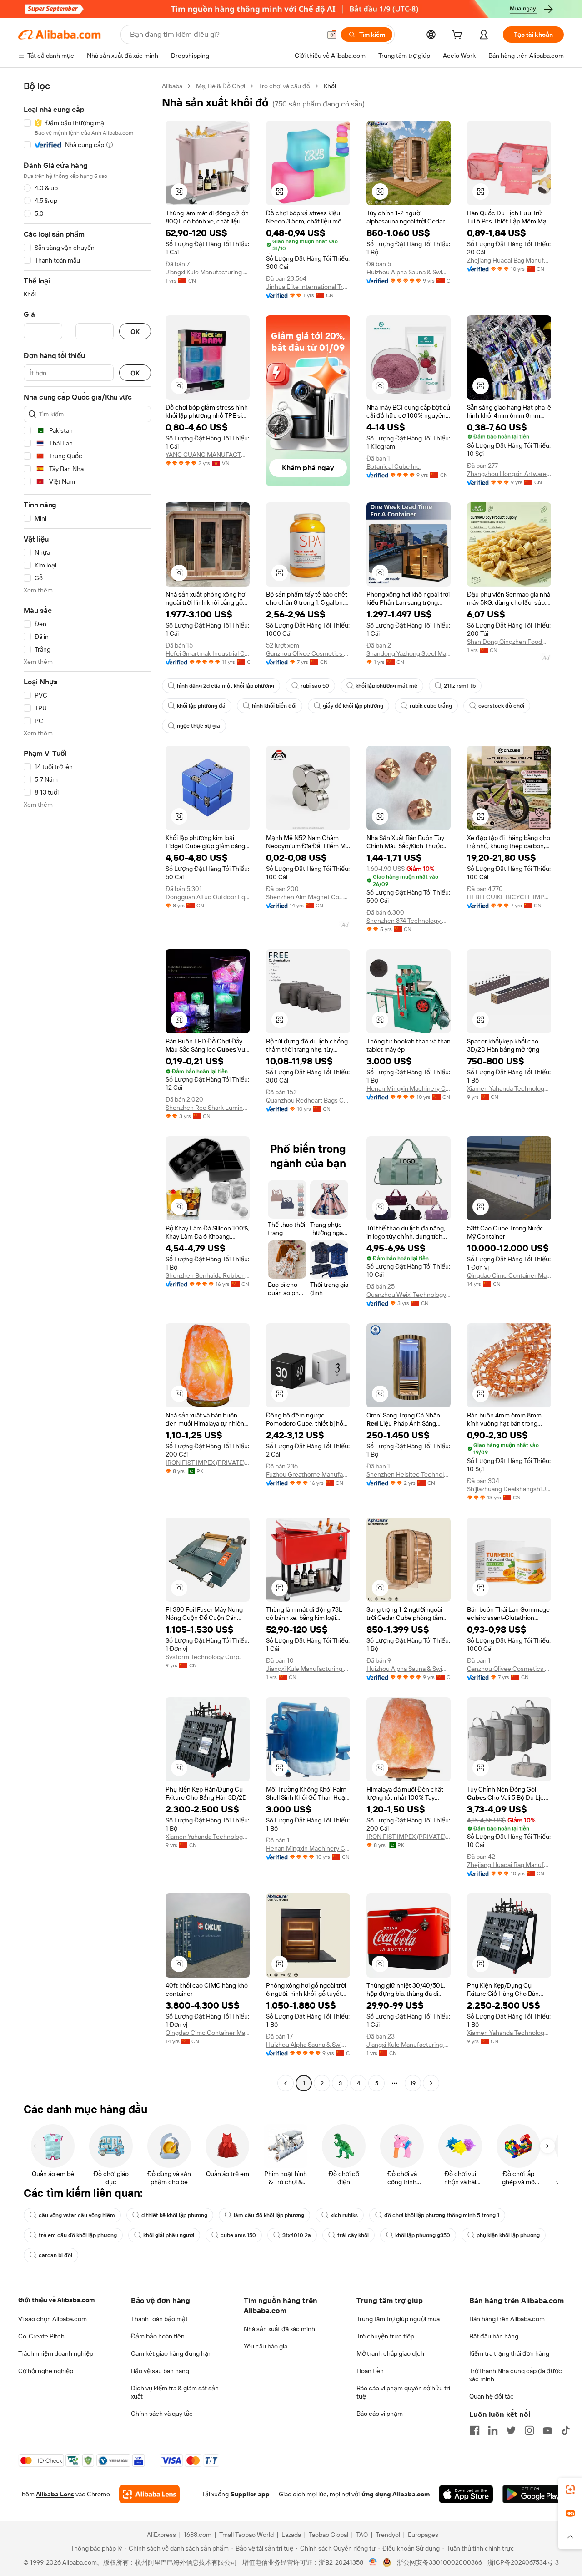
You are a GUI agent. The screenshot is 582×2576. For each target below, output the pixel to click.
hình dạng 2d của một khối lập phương (226, 686)
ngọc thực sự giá (198, 726)
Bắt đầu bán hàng (494, 2336)
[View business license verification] (373, 2562)
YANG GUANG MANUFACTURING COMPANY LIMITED (208, 455)
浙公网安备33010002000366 (439, 2562)
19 (413, 2083)
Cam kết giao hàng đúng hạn (171, 2353)
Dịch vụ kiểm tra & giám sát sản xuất (175, 2392)
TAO (362, 2535)
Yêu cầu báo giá (266, 2346)
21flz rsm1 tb (460, 686)
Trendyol (388, 2535)
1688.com (198, 2535)
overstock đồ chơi (501, 706)
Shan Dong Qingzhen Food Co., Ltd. (509, 642)
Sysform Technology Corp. (203, 1657)
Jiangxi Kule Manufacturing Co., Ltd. (208, 272)
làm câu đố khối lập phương (269, 2215)
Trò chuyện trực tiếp (385, 2336)
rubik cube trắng (431, 706)
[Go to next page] (431, 2083)
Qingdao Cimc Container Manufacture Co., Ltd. (509, 1275)
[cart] (459, 36)
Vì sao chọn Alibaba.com (53, 2319)
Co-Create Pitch (41, 2336)
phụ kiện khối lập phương (508, 2235)
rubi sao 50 (315, 686)
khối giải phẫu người (169, 2235)
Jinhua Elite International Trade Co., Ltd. (308, 287)
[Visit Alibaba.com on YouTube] (547, 2430)
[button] (332, 35)
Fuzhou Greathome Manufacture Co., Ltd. (308, 1474)
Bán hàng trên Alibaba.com (507, 2319)
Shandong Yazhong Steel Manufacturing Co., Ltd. (409, 653)
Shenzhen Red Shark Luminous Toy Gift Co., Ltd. (208, 1108)
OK (135, 331)
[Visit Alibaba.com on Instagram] (529, 2430)
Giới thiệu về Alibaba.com (56, 2300)
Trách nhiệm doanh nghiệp (56, 2353)
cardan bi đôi (55, 2255)
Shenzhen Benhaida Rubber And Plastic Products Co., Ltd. (208, 1275)
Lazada (291, 2535)
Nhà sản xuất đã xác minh (279, 2329)
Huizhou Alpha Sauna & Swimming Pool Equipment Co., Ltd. (409, 272)
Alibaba (172, 86)
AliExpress (161, 2535)
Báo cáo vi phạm (380, 2414)
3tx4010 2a (297, 2235)
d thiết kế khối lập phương (174, 2215)
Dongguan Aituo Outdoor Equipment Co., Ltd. (208, 897)
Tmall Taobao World (246, 2535)
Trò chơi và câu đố (284, 86)
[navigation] (87, 1086)
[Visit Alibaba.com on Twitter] (511, 2430)
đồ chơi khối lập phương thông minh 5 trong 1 (442, 2215)
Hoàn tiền (370, 2371)
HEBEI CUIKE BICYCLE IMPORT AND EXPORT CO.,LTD (509, 897)
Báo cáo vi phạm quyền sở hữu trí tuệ (403, 2392)
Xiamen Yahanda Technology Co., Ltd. (509, 1088)
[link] (570, 2490)
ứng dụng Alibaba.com (396, 2494)
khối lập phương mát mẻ (386, 686)
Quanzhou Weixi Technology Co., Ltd (409, 1295)
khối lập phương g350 (423, 2235)
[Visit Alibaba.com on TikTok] (566, 2430)
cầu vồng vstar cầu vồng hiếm (77, 2215)
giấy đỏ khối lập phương (353, 706)
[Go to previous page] (286, 2083)
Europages (423, 2535)
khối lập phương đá (201, 706)
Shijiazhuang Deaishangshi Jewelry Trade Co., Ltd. (509, 1489)
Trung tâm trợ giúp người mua (398, 2319)
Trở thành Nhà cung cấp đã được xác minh (516, 2375)
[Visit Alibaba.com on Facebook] (475, 2430)
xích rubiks (344, 2215)
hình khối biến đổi (274, 706)
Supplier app (250, 2494)
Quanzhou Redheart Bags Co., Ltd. (308, 1100)
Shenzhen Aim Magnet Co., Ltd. (308, 897)
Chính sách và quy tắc (162, 2414)
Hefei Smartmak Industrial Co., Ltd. (208, 653)
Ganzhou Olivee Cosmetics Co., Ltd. (308, 653)
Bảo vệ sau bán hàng (160, 2371)
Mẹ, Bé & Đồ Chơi (221, 86)
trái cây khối (353, 2235)
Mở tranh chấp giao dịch (390, 2353)
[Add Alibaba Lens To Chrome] (149, 2494)
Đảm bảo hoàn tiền (158, 2336)
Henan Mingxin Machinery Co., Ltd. (409, 1088)
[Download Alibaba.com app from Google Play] (533, 2494)
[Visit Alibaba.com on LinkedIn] (493, 2430)
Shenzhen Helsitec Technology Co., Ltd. (409, 1474)
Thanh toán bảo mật (159, 2319)
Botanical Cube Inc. (394, 466)
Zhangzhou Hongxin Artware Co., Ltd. (509, 474)
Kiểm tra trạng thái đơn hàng (509, 2353)
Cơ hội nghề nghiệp (46, 2371)
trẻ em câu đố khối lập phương (78, 2235)
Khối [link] (330, 86)
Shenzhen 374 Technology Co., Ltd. (409, 921)
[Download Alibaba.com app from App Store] (466, 2494)
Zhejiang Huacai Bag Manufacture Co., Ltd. (509, 260)
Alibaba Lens (55, 2494)
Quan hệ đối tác (492, 2396)
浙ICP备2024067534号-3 (523, 2562)
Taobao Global (329, 2535)
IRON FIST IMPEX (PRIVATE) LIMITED (208, 1463)
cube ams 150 (238, 2235)
